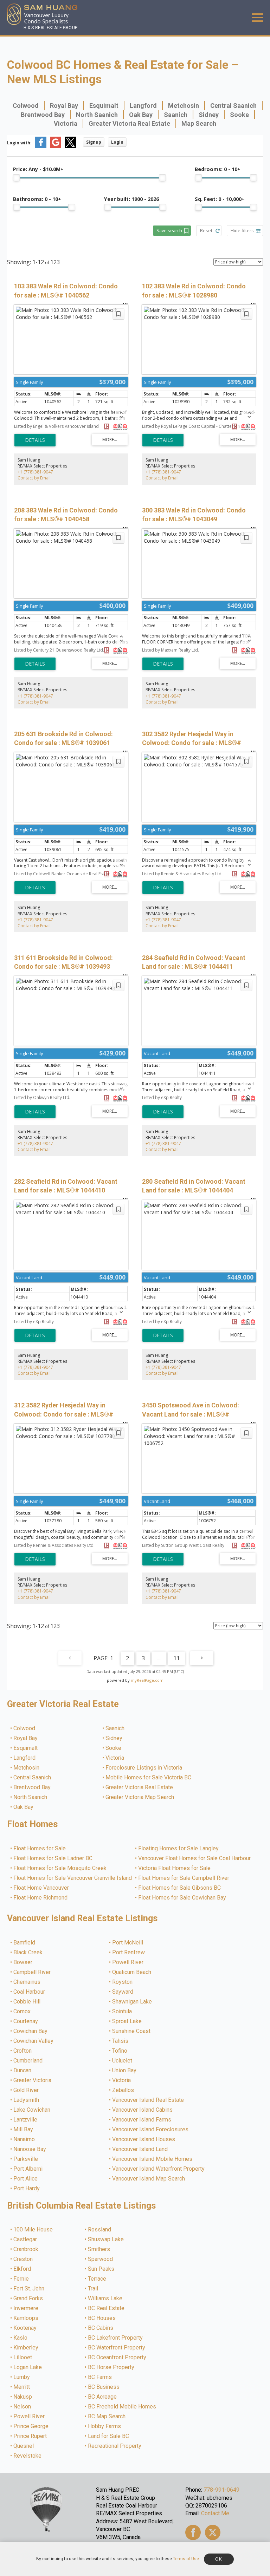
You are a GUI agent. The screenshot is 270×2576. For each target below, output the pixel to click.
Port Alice (26, 2179)
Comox (22, 2012)
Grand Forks (28, 2299)
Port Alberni (28, 2169)
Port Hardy (27, 2189)
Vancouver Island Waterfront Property (159, 2169)
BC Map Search (107, 2417)
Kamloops (26, 2318)
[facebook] (193, 2532)
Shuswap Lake (106, 2240)
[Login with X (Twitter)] (70, 146)
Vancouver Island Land (140, 2149)
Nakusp (23, 2397)
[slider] (17, 178)
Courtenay (26, 2021)
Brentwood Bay (43, 115)
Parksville (26, 2159)
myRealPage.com (147, 1680)
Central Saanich (233, 106)
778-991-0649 (221, 2490)
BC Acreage (103, 2397)
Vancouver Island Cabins (143, 2110)
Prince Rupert (30, 2436)
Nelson (22, 2407)
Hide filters (242, 230)
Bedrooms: (218, 169)
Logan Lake (28, 2367)
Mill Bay (24, 2130)
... (159, 1658)
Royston (123, 1982)
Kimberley (26, 2348)
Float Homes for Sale (40, 1849)
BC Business (104, 2387)
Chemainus (27, 1982)
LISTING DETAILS (35, 440)
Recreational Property (115, 2446)
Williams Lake (105, 2299)
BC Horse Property (111, 2367)
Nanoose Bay (30, 2149)
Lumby (22, 2377)
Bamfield (25, 1943)
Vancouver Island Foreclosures (151, 2130)
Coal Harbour (30, 1992)
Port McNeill (128, 1943)
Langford (143, 106)
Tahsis (121, 2041)
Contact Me (215, 2513)
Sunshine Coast (132, 2031)
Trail (93, 2289)
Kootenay (25, 2328)
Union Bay (125, 2071)
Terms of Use (186, 2559)
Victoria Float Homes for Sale (175, 1868)
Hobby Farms (105, 2426)
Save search (169, 230)
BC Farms (100, 2377)
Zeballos (123, 2090)
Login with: (19, 143)
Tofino (120, 2051)
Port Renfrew (129, 1953)
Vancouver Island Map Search (149, 2179)
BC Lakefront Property (116, 2338)
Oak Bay (141, 115)
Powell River (128, 1962)
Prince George (31, 2426)
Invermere (26, 2308)
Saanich (176, 115)
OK (219, 2559)
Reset (206, 230)
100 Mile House (33, 2230)
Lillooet (23, 2358)
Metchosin (184, 106)
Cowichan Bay (31, 2031)
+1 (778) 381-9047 (35, 472)
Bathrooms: (37, 199)
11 (176, 1658)
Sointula (122, 2012)
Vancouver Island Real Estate (148, 2100)
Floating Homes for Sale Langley (179, 1849)
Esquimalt (104, 106)
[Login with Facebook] (41, 146)
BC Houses (102, 2318)
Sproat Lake (127, 2021)
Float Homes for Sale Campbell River (184, 1878)
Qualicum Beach (132, 1972)
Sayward (123, 1992)
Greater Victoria (33, 2080)
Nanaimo (24, 2139)
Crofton (23, 2051)
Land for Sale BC (109, 2436)
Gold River (26, 2090)
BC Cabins (101, 2328)
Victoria (66, 123)
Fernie (21, 2279)
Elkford (22, 2269)
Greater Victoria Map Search (140, 1797)
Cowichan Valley (34, 2041)
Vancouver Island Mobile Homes (153, 2159)
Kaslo (21, 2338)
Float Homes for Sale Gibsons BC (180, 1888)
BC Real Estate (107, 2308)
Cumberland (28, 2061)
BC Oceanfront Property (117, 2358)
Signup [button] (94, 142)
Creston (23, 2259)
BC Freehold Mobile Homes (122, 2407)
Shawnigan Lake (132, 2002)
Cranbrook (26, 2249)
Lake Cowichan (32, 2110)
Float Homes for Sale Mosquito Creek (60, 1868)
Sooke (239, 115)
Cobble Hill (27, 2002)
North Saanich (97, 115)
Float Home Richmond (41, 1898)
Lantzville (26, 2120)
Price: (38, 169)
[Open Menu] (257, 18)
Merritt (22, 2387)
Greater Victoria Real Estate (129, 123)
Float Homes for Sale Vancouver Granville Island (73, 1878)
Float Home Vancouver (41, 1888)
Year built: (131, 199)
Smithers (99, 2249)
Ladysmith (27, 2100)
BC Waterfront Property (117, 2348)
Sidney (209, 115)
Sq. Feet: (220, 199)
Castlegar (25, 2240)
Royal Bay (64, 106)
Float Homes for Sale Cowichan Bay (182, 1898)
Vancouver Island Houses (144, 2139)
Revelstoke (28, 2456)
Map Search (199, 123)
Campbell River (32, 1972)
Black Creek (28, 1953)
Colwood (26, 106)
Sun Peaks (101, 2269)
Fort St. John (29, 2289)
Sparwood (101, 2259)
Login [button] (117, 142)
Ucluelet (123, 2061)
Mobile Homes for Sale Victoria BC (149, 1778)
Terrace (97, 2279)
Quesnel (24, 2446)
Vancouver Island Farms (142, 2120)
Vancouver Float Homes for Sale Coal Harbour (195, 1858)
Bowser (23, 1962)
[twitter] (213, 2532)
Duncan (23, 2071)
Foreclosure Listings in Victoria (144, 1768)
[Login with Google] (56, 146)
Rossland (100, 2230)
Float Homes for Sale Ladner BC (53, 1858)
